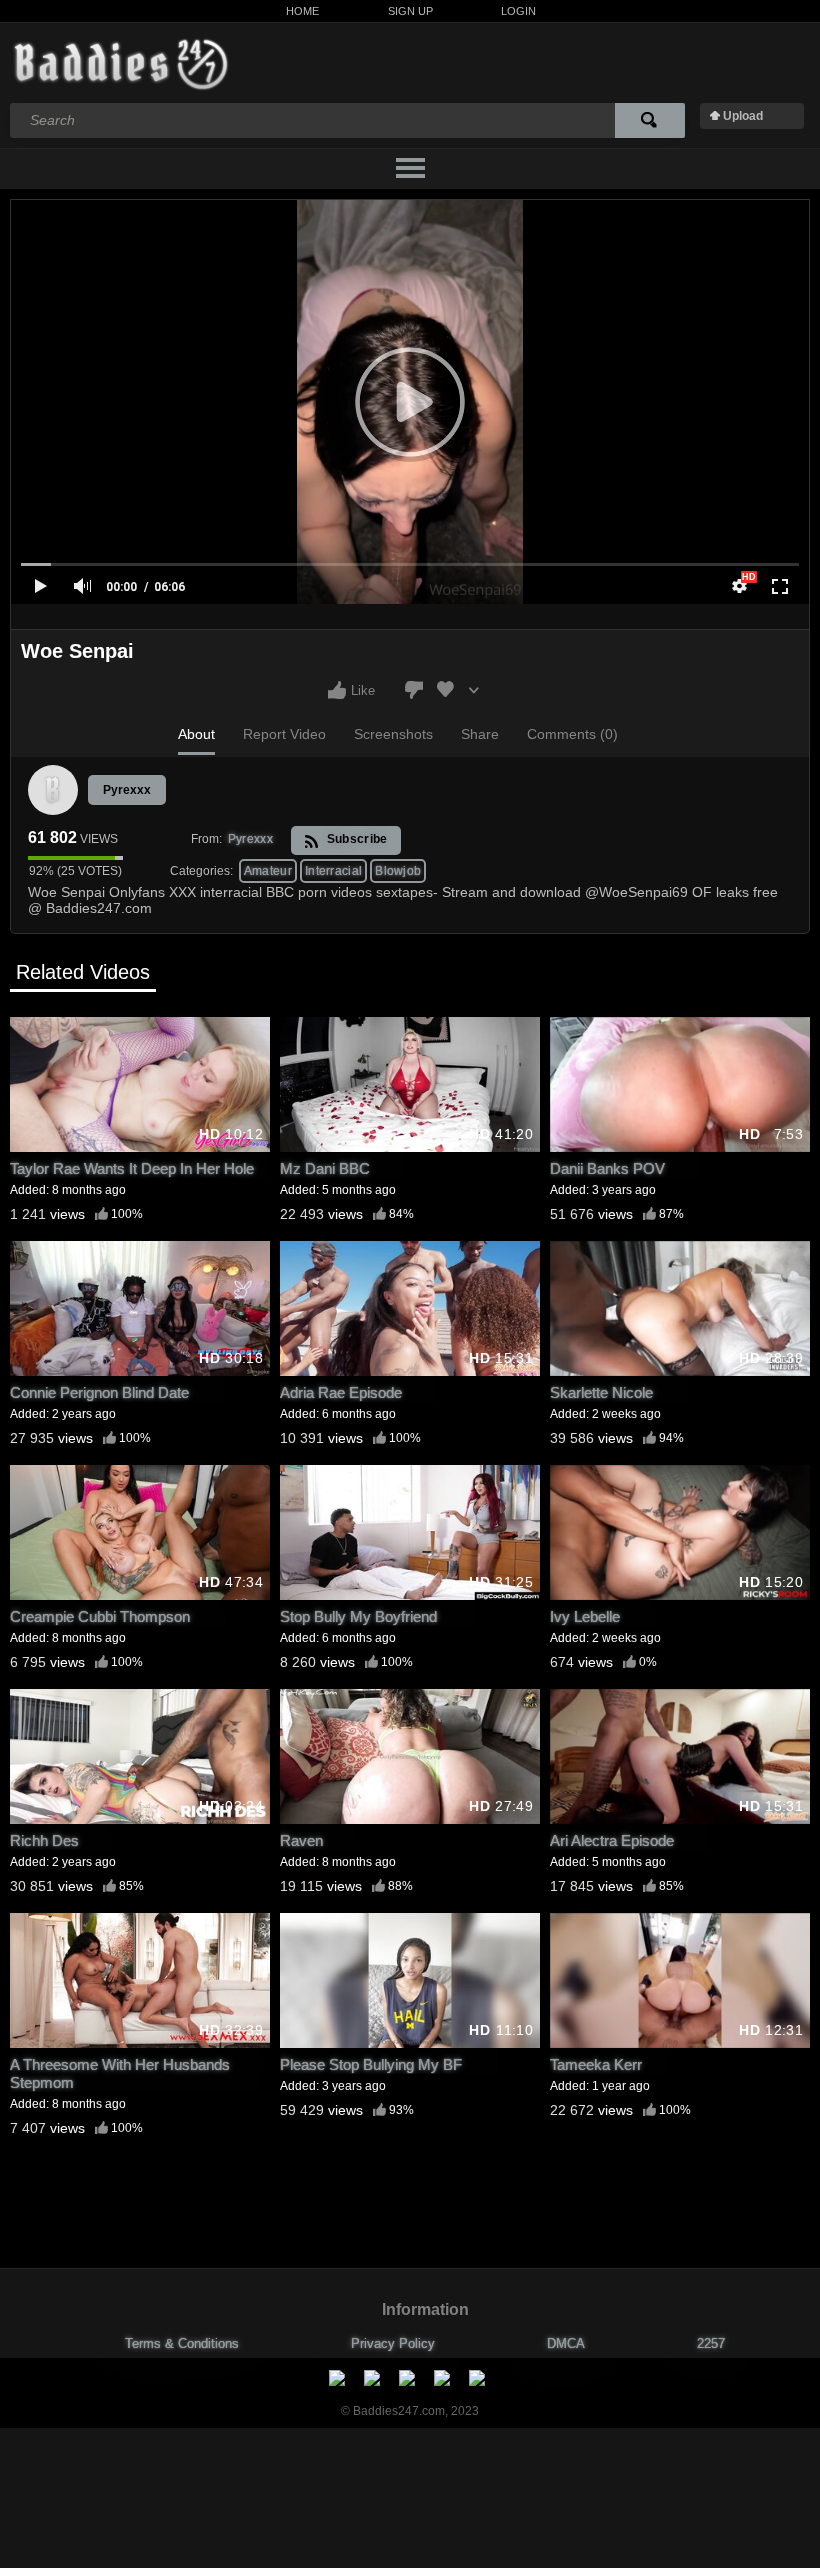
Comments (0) (572, 734)
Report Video (284, 734)
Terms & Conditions (182, 2343)
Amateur (268, 871)
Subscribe (355, 839)
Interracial (333, 871)
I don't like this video (414, 690)
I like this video (337, 690)
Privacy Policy (393, 2343)
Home (302, 11)
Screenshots (393, 734)
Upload (743, 116)
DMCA (566, 2343)
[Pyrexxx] (53, 790)
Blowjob (398, 871)
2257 (711, 2343)
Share (480, 734)
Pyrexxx (127, 790)
